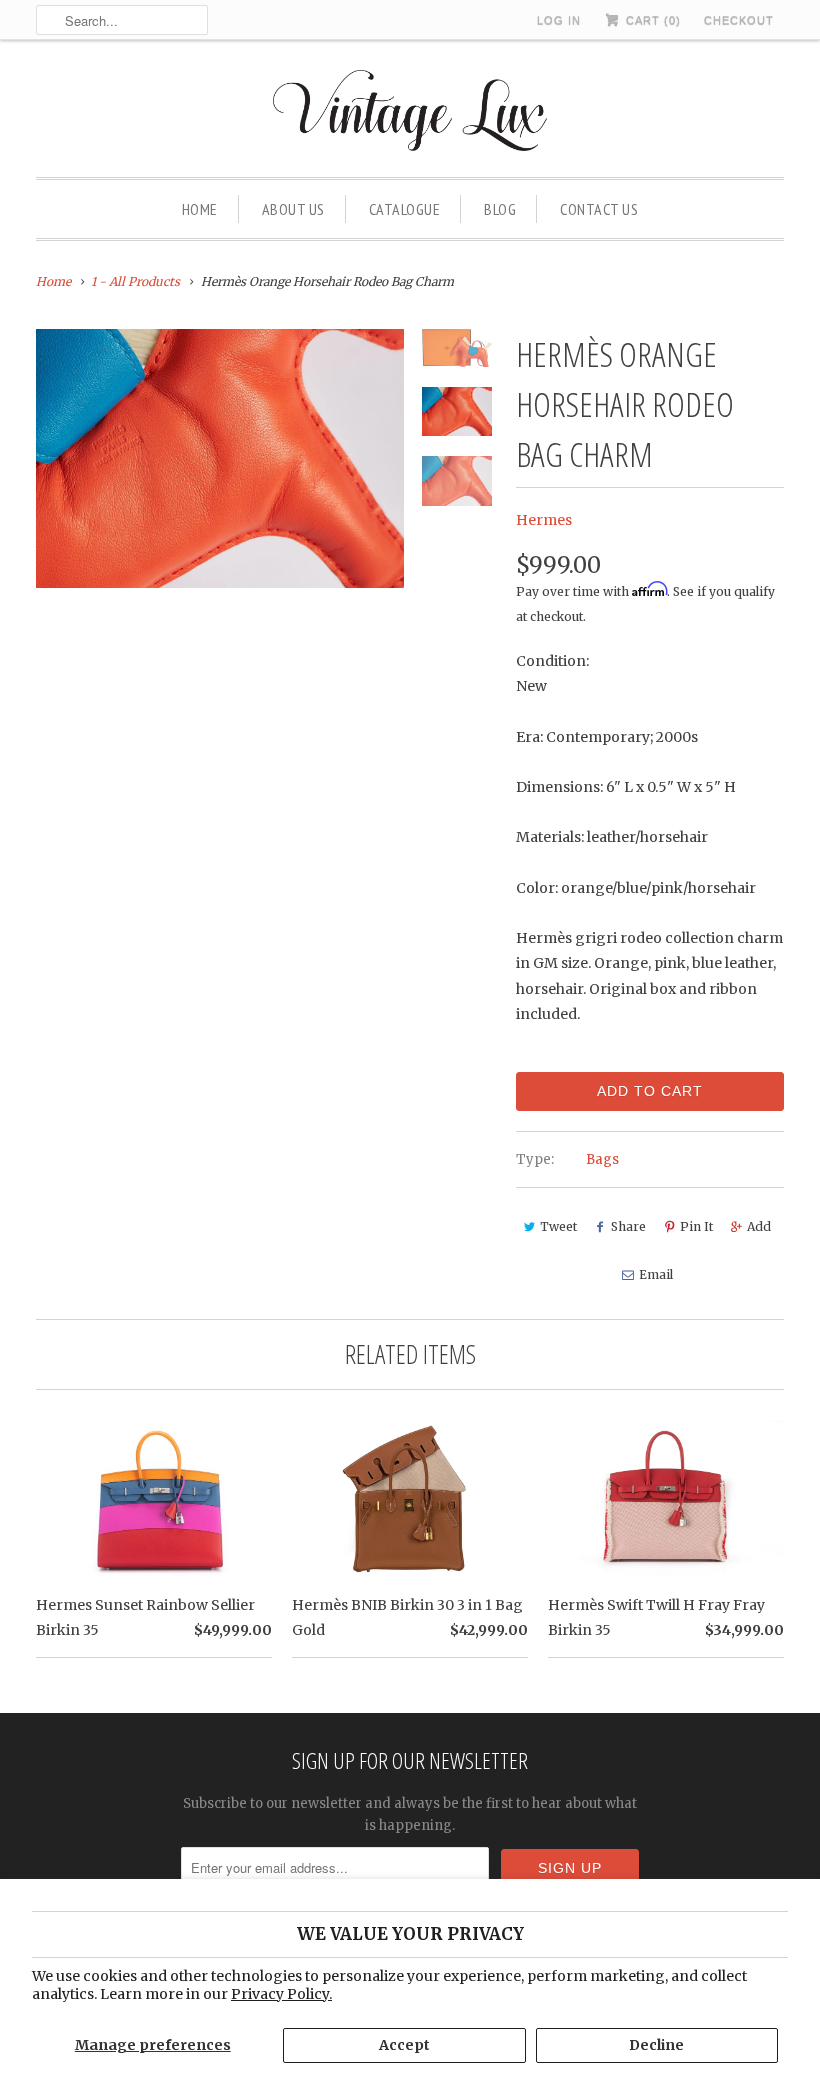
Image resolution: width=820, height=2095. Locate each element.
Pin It (696, 1226)
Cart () (651, 20)
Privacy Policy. (281, 1994)
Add (759, 1226)
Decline (656, 2045)
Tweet (558, 1226)
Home (200, 209)
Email (656, 1274)
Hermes (544, 520)
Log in (559, 20)
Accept (404, 2045)
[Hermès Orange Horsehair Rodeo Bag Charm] (220, 458)
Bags (602, 1159)
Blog (500, 209)
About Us (293, 209)
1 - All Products (135, 281)
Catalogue (405, 209)
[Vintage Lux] (410, 113)
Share (628, 1226)
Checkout (739, 20)
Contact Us (599, 209)
